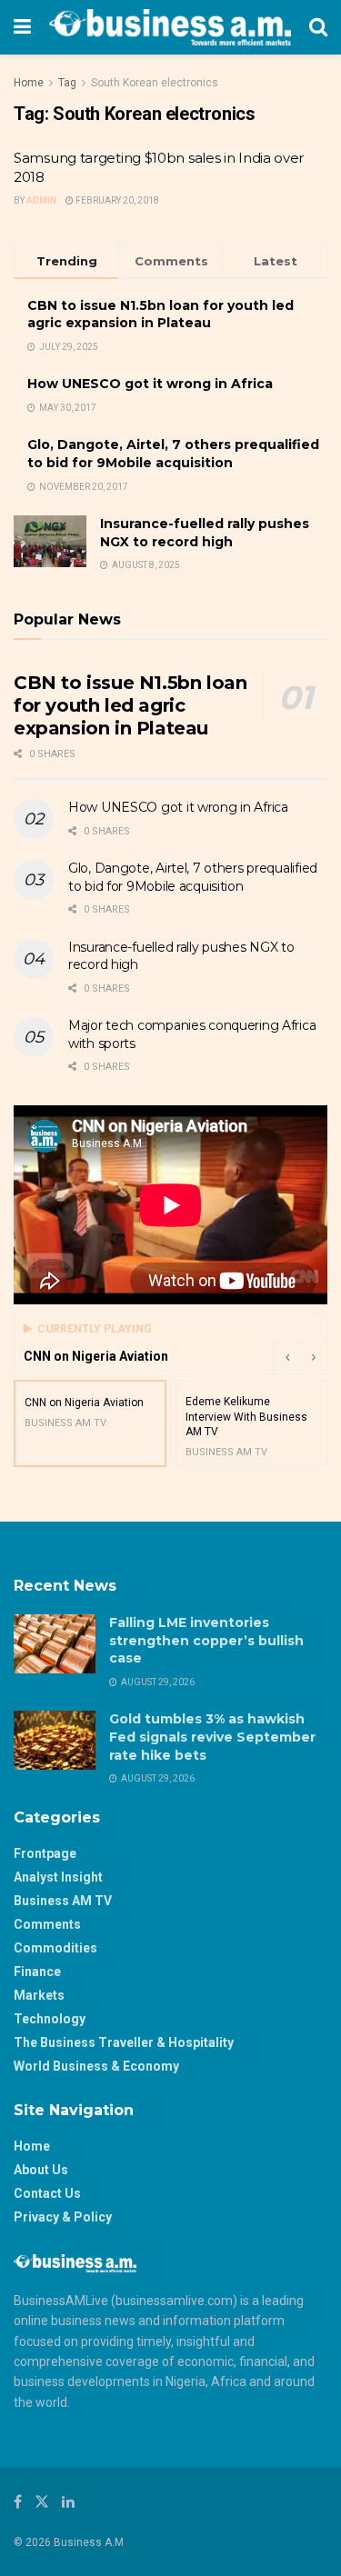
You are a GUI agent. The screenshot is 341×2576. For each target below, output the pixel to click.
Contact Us (47, 2193)
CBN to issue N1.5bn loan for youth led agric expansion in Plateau (160, 315)
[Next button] (314, 1356)
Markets (39, 1995)
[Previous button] (286, 1356)
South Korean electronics (155, 83)
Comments (47, 1924)
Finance (37, 1972)
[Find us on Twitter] (42, 2502)
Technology (50, 2019)
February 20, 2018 (116, 200)
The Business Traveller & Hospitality (124, 2042)
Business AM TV (63, 1901)
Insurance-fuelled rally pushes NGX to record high (205, 533)
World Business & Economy (96, 2066)
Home (29, 83)
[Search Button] (318, 27)
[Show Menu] (22, 27)
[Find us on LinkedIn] (68, 2502)
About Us (41, 2170)
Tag (67, 83)
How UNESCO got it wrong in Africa (150, 384)
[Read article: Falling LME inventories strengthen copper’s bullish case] (55, 1643)
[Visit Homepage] (170, 27)
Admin (41, 200)
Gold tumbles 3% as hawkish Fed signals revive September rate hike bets (212, 1737)
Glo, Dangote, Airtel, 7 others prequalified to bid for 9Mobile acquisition (173, 454)
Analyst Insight (58, 1877)
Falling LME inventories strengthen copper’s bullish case (206, 1640)
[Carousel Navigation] (300, 1356)
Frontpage (45, 1853)
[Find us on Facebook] (18, 2502)
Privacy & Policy (63, 2217)
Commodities (55, 1948)
